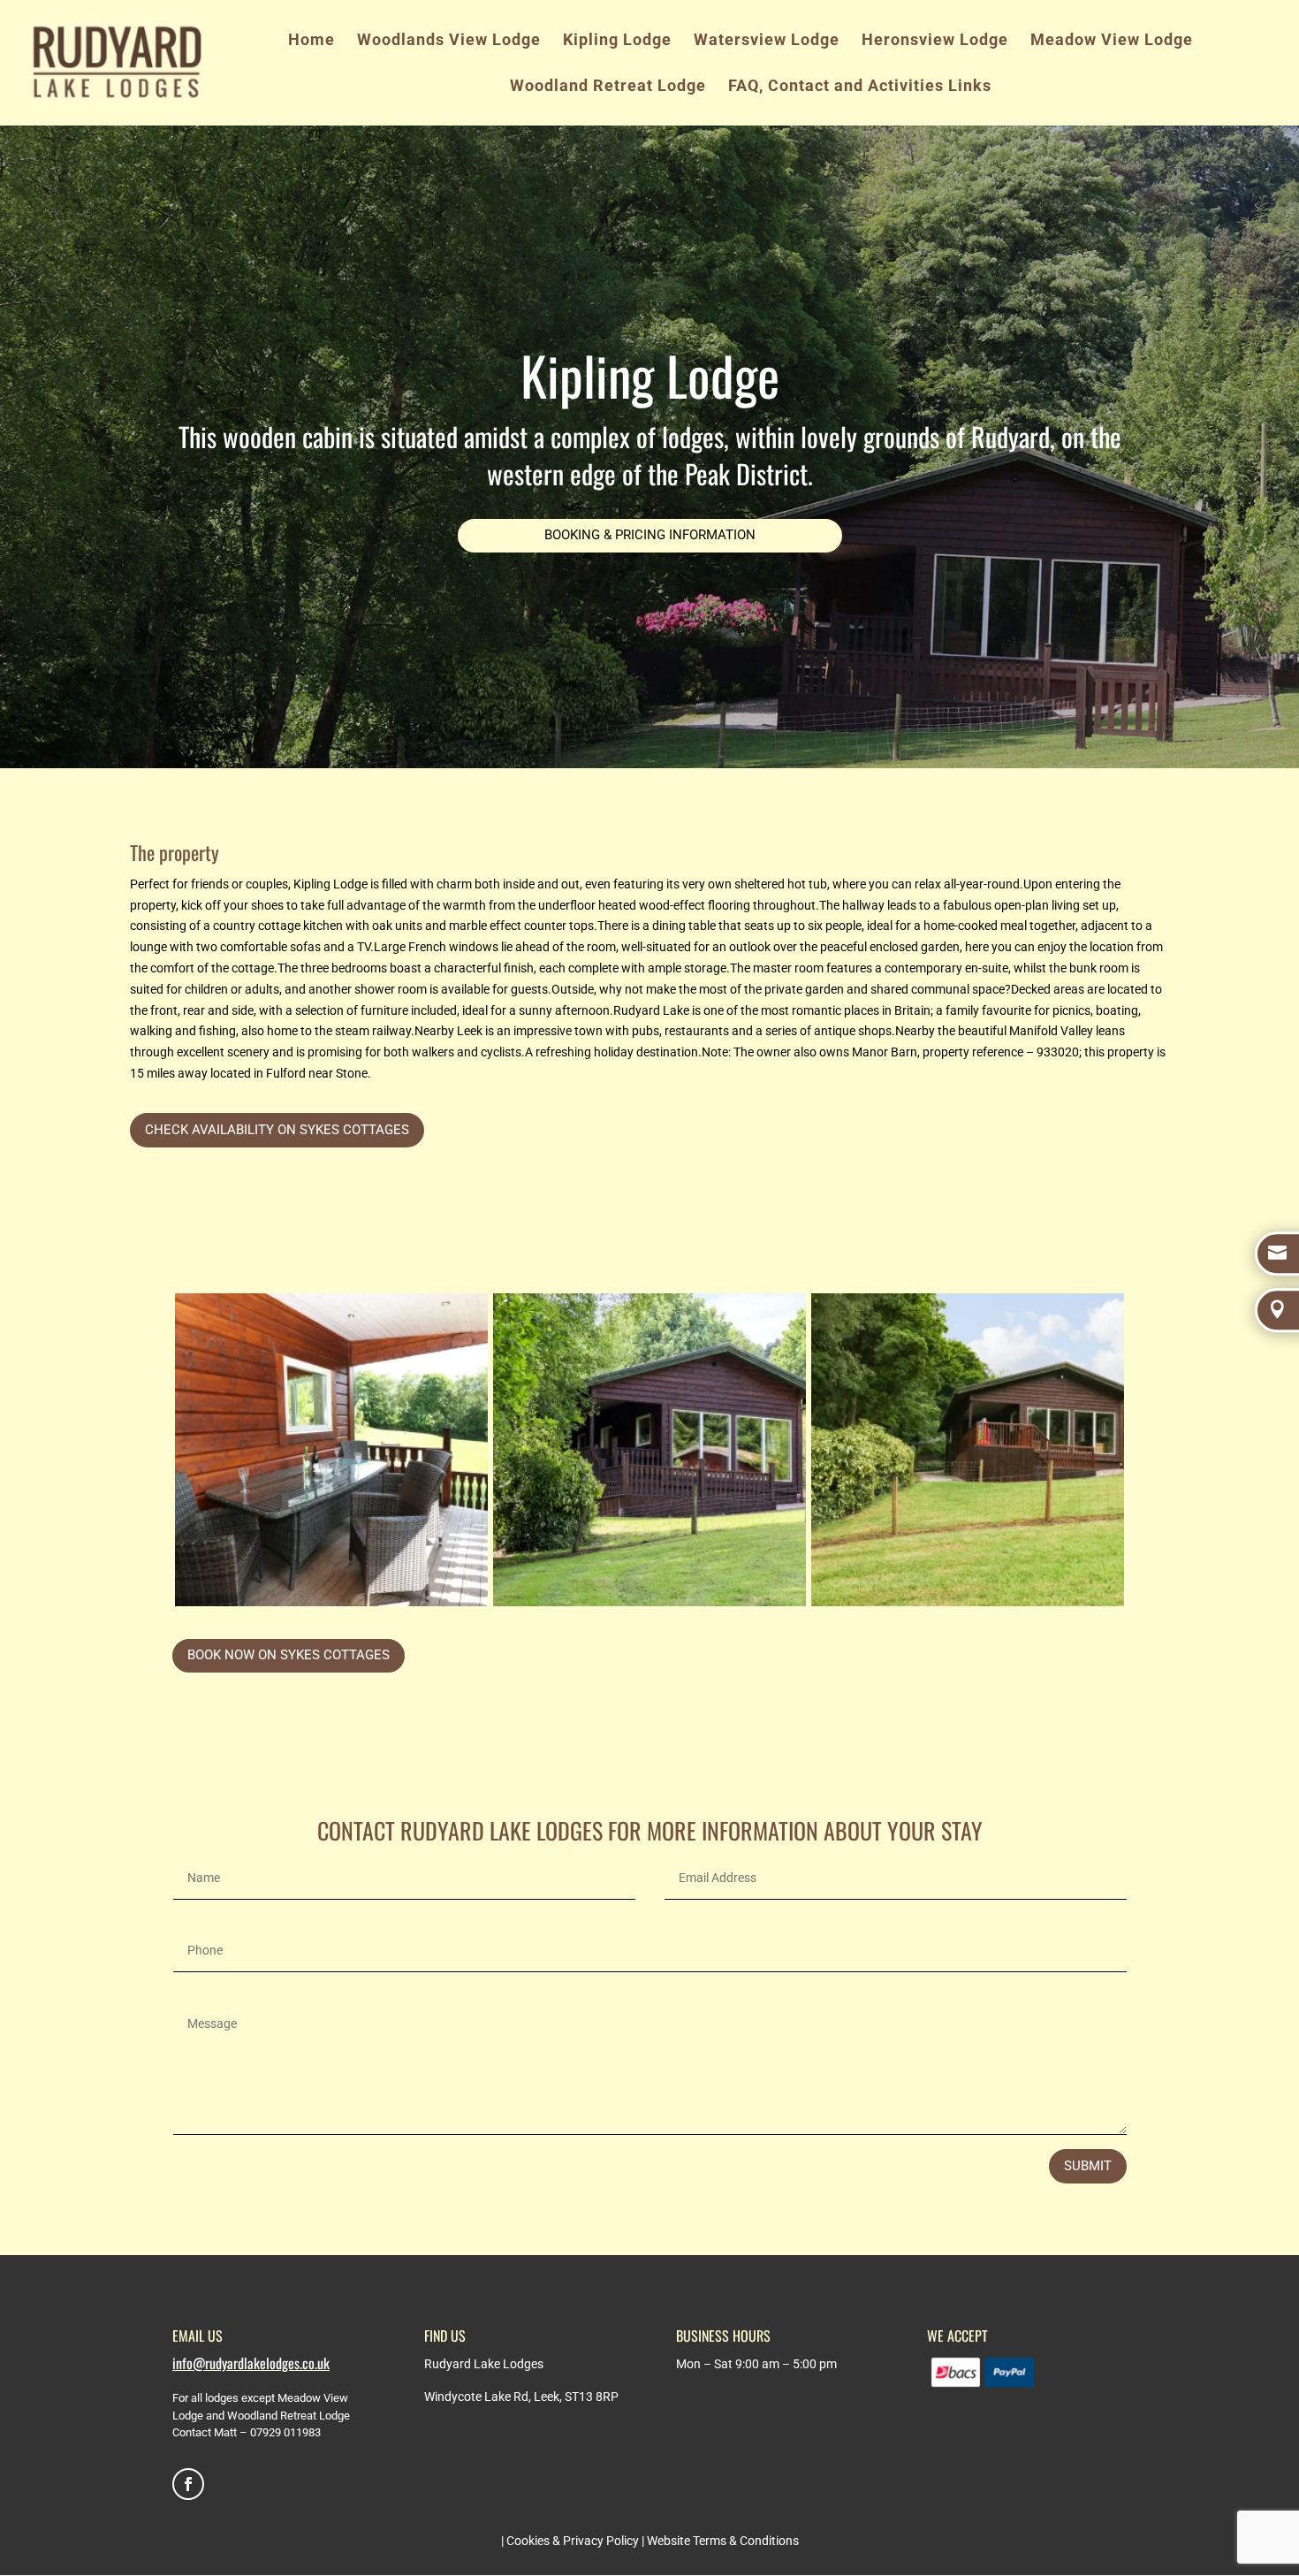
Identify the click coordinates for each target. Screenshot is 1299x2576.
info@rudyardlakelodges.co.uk (251, 2363)
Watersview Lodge (767, 41)
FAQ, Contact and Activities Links (860, 87)
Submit (1088, 2166)
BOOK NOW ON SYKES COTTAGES (289, 1655)
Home (311, 41)
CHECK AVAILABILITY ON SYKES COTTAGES (277, 1130)
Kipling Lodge (617, 41)
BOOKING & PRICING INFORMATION (650, 535)
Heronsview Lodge (935, 41)
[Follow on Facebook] (188, 2484)
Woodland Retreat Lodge (608, 87)
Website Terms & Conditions (723, 2541)
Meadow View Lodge (1112, 41)
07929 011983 (285, 2432)
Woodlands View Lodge (449, 41)
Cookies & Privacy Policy (573, 2541)
